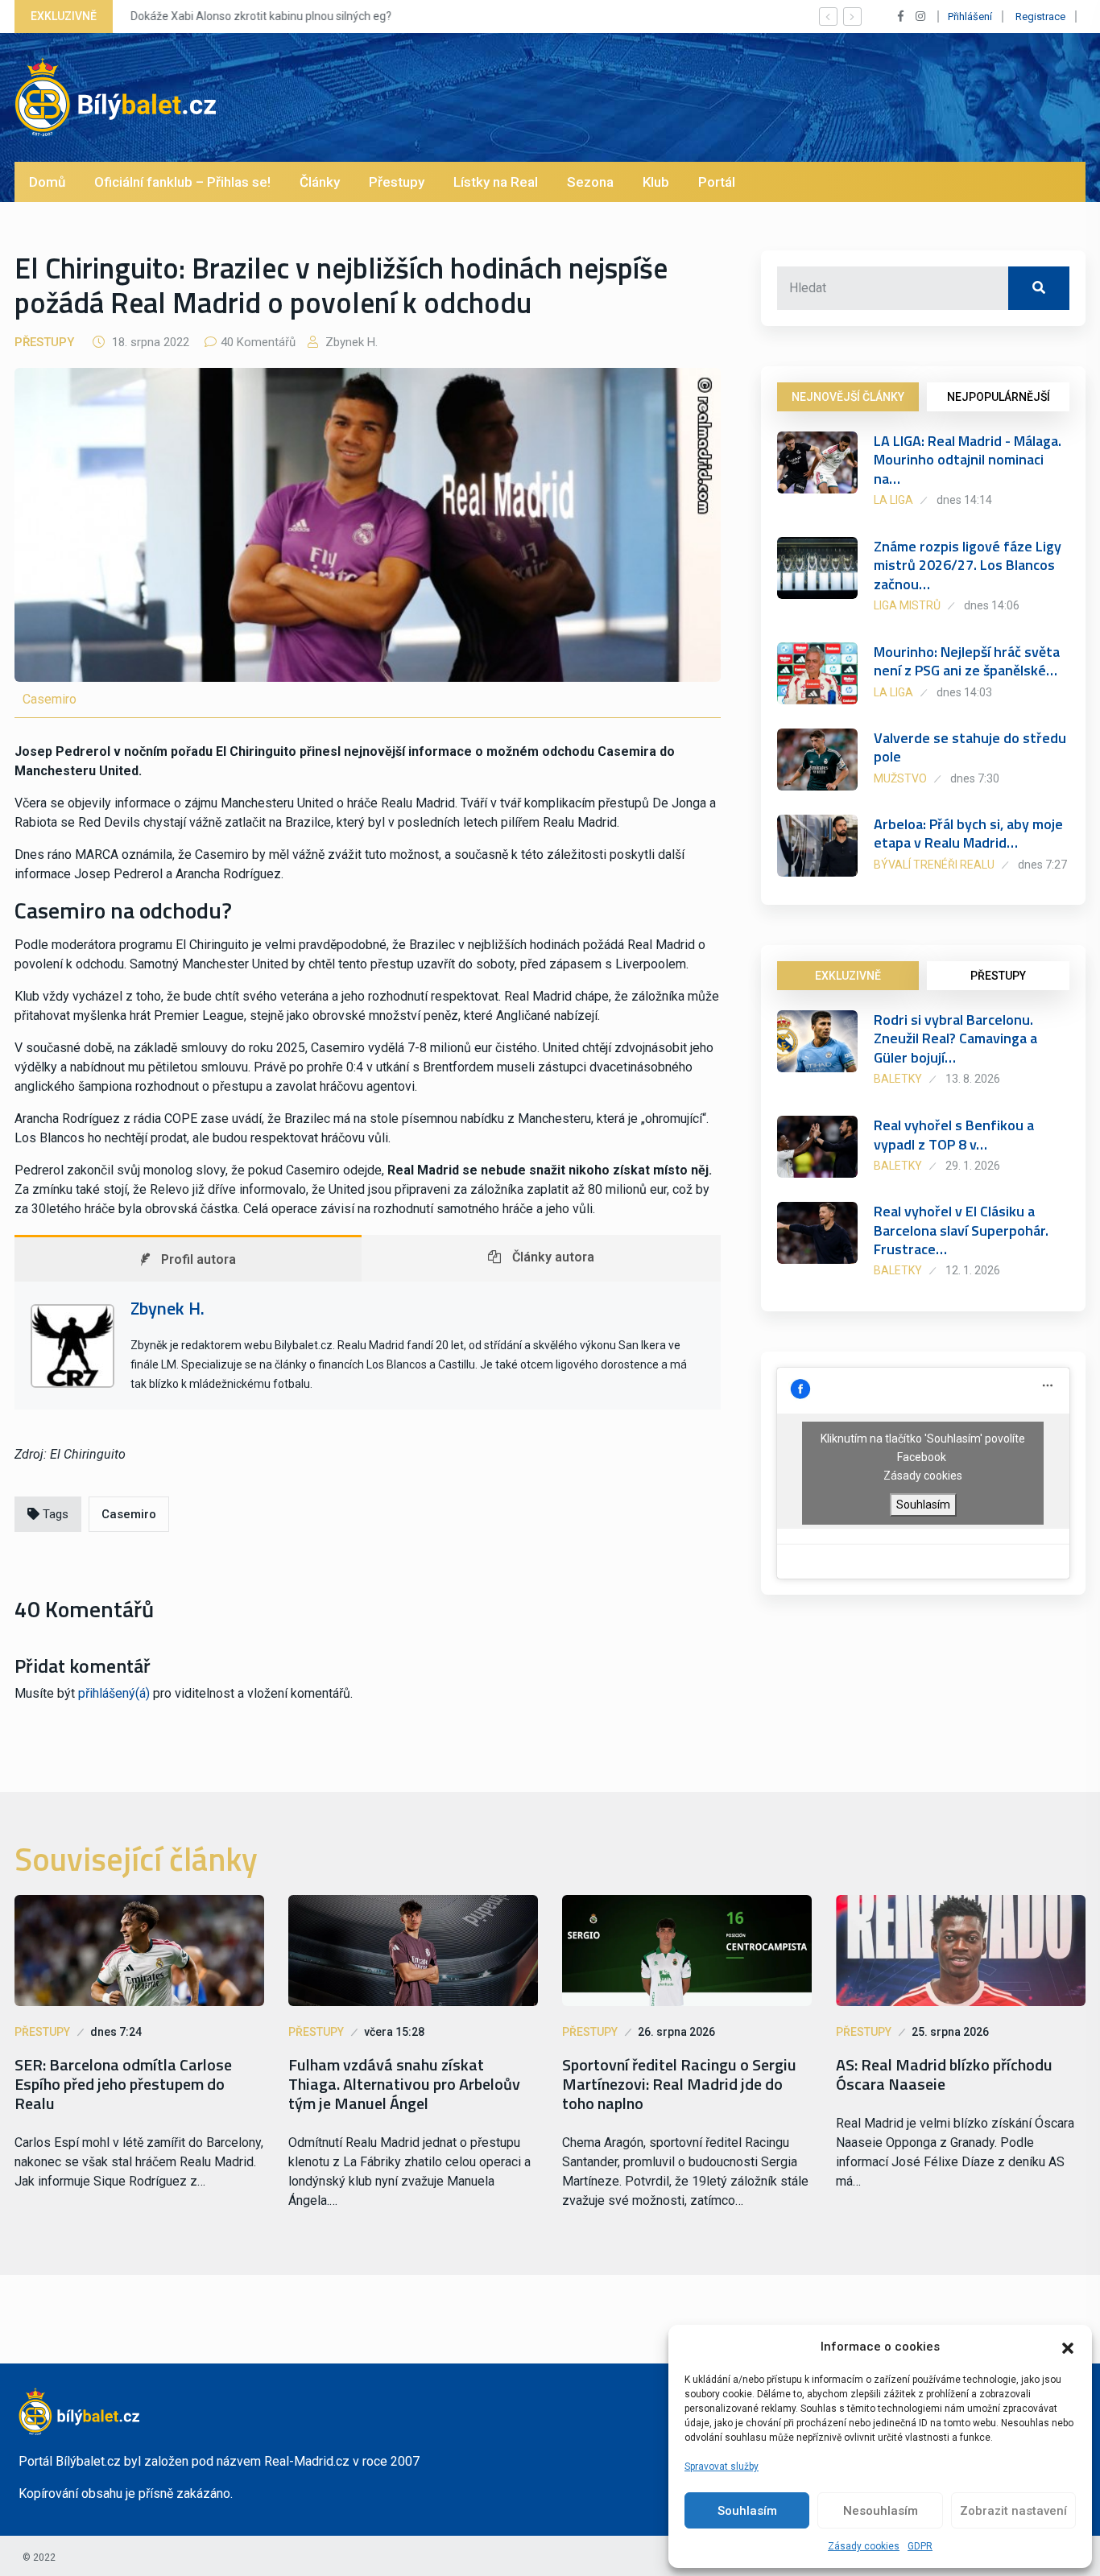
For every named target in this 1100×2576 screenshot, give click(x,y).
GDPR (920, 2546)
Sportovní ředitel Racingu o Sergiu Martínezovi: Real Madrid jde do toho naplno (679, 2084)
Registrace (1040, 17)
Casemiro (129, 1514)
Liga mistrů (907, 605)
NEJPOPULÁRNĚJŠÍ (999, 397)
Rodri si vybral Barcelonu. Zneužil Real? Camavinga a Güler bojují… (955, 1038)
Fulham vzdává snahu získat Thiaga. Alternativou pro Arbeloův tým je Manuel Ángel (404, 2084)
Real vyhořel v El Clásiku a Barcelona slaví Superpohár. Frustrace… (961, 1230)
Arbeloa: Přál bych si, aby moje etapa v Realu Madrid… (968, 833)
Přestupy (397, 182)
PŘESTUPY (998, 976)
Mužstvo (900, 778)
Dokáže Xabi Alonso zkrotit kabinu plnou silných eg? (261, 16)
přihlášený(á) (114, 1693)
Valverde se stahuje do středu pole (970, 747)
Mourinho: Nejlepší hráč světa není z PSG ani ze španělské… (967, 661)
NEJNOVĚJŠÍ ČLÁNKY (848, 397)
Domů (47, 182)
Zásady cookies (864, 2546)
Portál (717, 182)
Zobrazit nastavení (1013, 2511)
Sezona (590, 182)
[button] (1068, 2347)
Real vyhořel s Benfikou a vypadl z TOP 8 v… (954, 1134)
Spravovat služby (722, 2467)
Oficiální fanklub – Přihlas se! (182, 182)
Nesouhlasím (881, 2511)
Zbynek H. (350, 342)
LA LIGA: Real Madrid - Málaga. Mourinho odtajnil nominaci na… (968, 460)
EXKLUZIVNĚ (848, 976)
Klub (656, 182)
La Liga (893, 500)
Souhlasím (747, 2511)
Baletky (898, 1079)
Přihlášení (970, 17)
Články (320, 182)
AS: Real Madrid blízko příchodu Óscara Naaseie (944, 2074)
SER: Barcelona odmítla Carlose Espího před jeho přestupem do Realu (123, 2084)
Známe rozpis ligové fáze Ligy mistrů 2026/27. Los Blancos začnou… (968, 565)
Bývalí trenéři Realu (934, 865)
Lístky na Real (496, 182)
